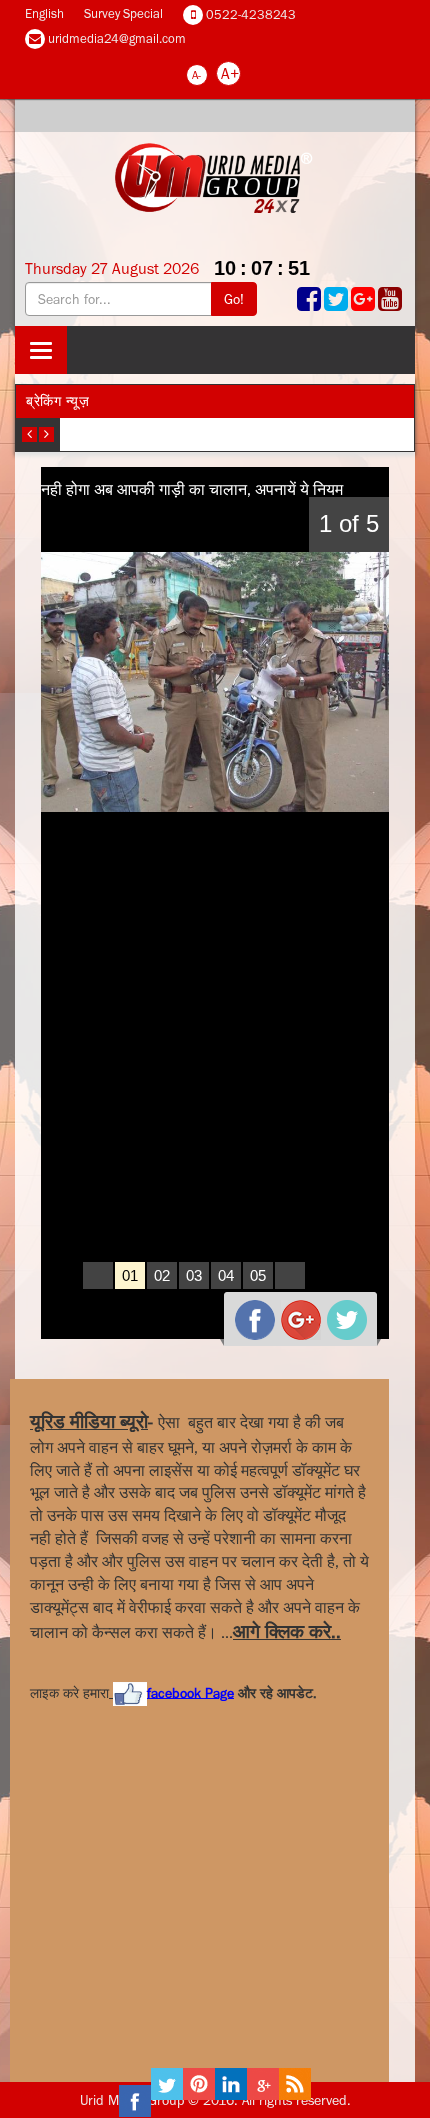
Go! (234, 299)
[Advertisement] (180, 1871)
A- (196, 75)
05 (258, 1275)
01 (130, 1275)
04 (226, 1275)
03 (194, 1275)
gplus (293, 1312)
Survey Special (123, 13)
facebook (247, 1312)
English (44, 13)
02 (162, 1275)
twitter (339, 1312)
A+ (230, 73)
